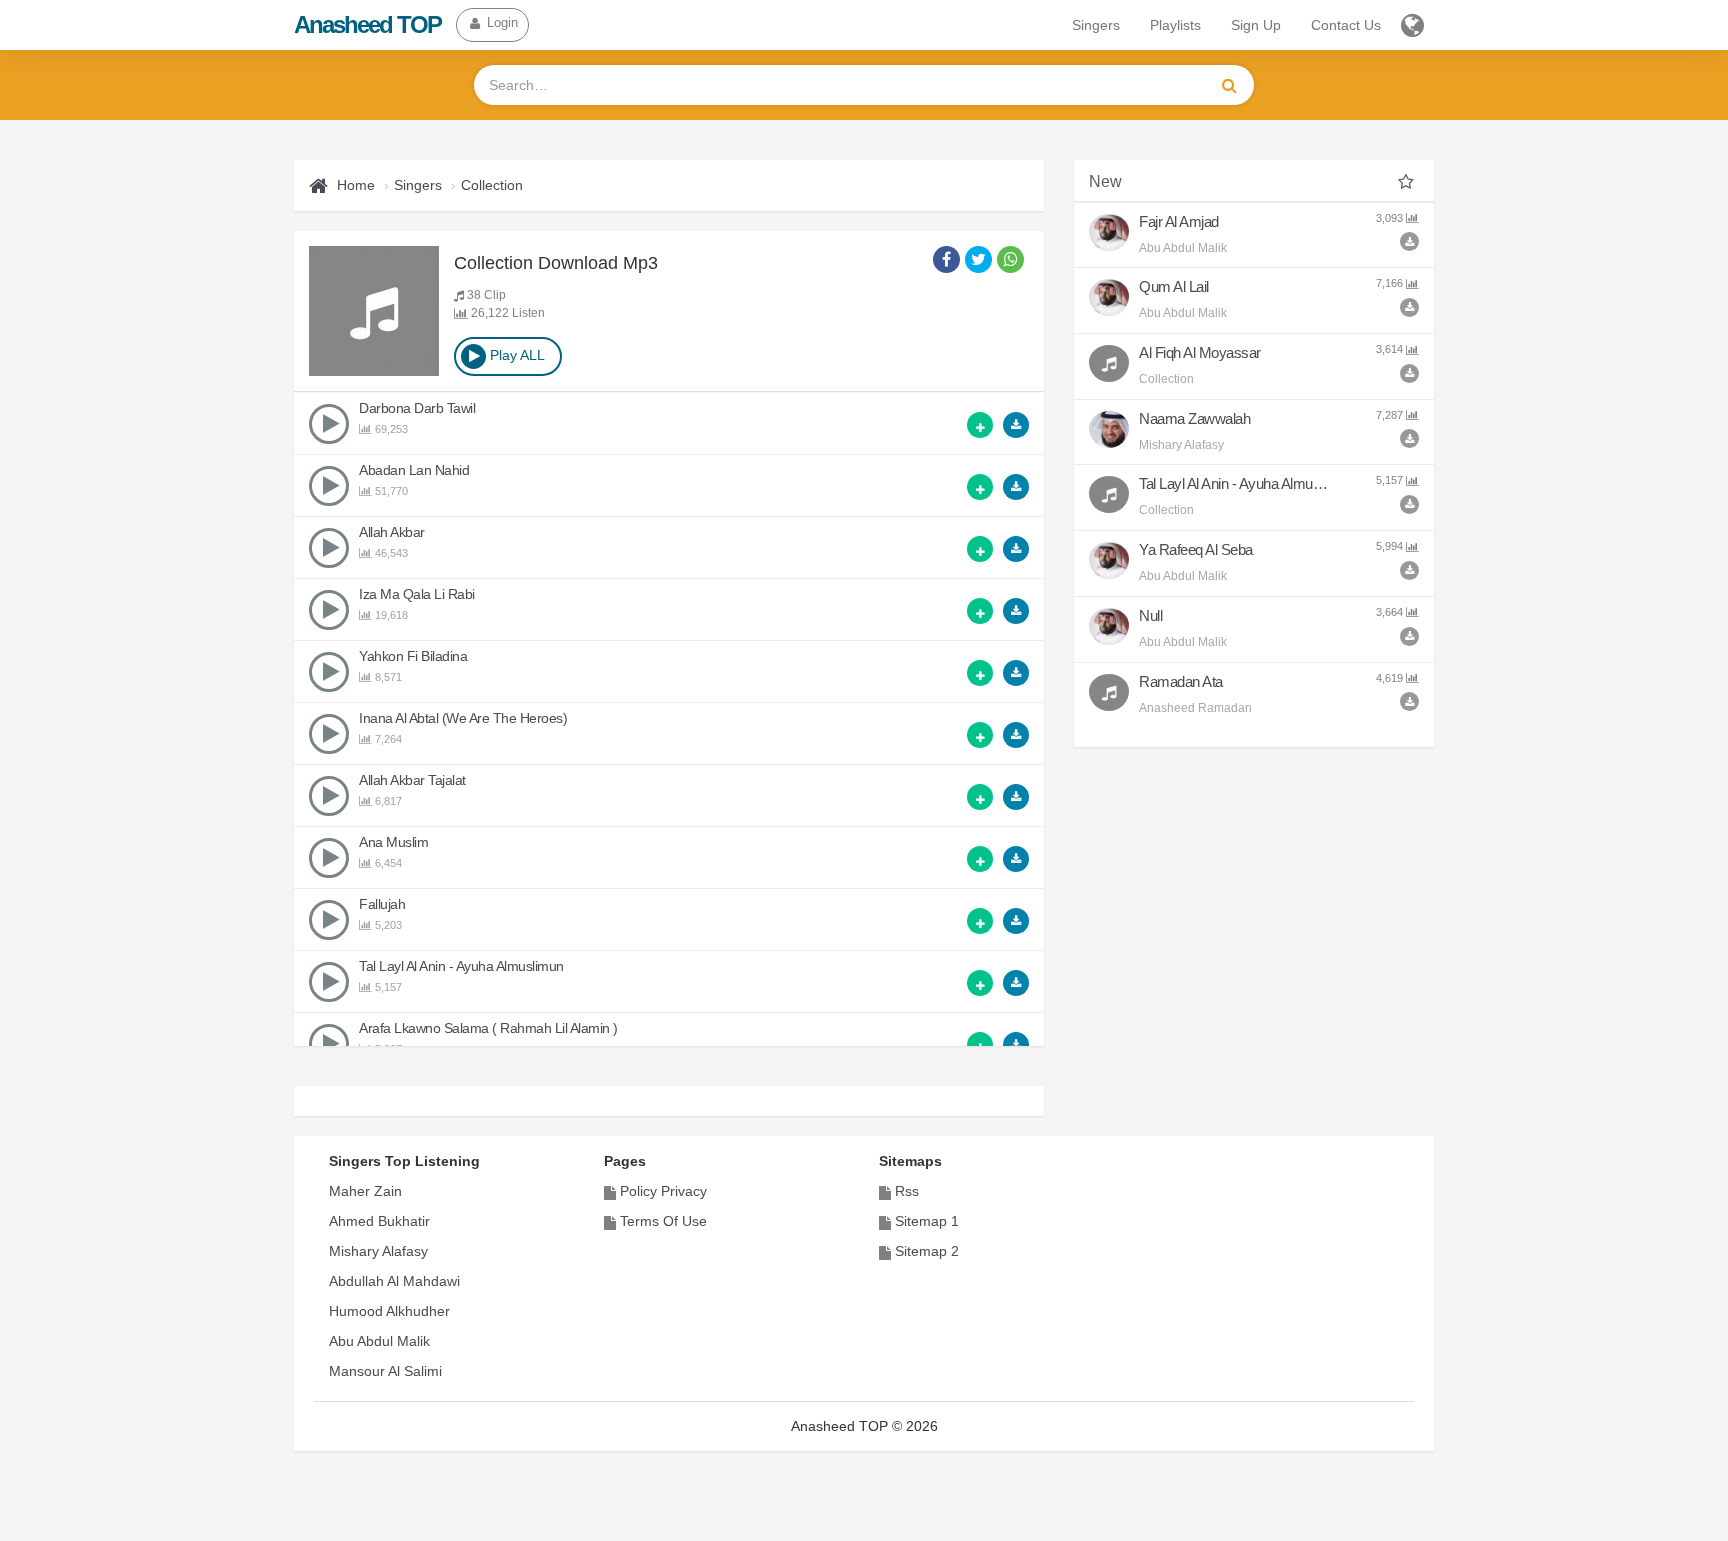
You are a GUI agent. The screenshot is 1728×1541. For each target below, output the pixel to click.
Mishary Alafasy (378, 1251)
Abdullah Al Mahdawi (394, 1281)
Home (356, 185)
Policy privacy (663, 1191)
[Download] (1016, 425)
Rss (907, 1191)
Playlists (1175, 25)
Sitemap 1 (927, 1221)
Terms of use (663, 1221)
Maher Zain (365, 1191)
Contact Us (1346, 25)
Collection (492, 185)
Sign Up (1256, 25)
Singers (1096, 25)
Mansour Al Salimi (385, 1371)
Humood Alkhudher (389, 1311)
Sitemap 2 (927, 1251)
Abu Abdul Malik (379, 1341)
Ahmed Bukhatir (379, 1221)
